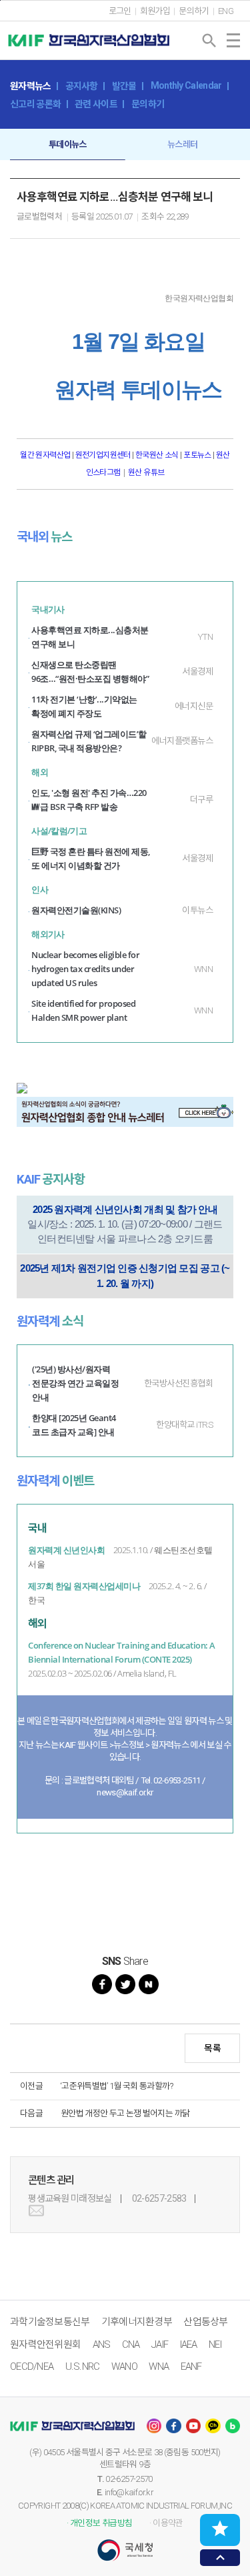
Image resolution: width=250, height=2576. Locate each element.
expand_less (220, 2558)
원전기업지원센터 (104, 455)
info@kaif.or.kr (129, 2492)
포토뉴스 (197, 455)
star (220, 2529)
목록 (212, 2048)
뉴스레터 (182, 144)
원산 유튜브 (146, 472)
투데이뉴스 (68, 144)
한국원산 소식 (157, 455)
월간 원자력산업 (46, 455)
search (209, 41)
